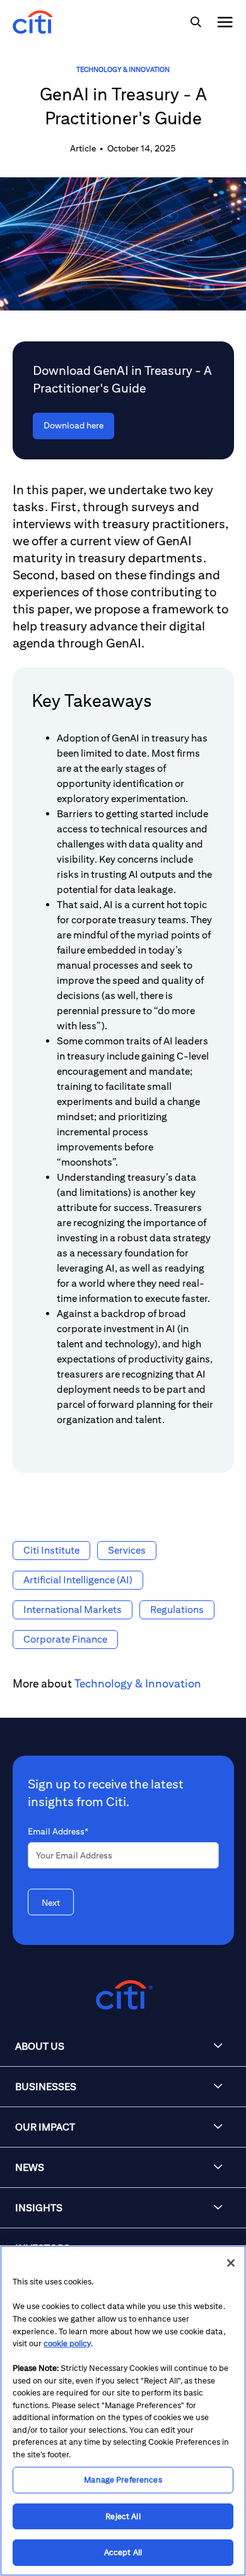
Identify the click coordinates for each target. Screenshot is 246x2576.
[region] (123, 2411)
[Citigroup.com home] (123, 1995)
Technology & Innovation (123, 69)
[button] (123, 2047)
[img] (196, 22)
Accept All (123, 2552)
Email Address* (58, 1831)
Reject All (123, 2516)
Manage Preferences (123, 2480)
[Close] (231, 2263)
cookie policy (67, 2343)
